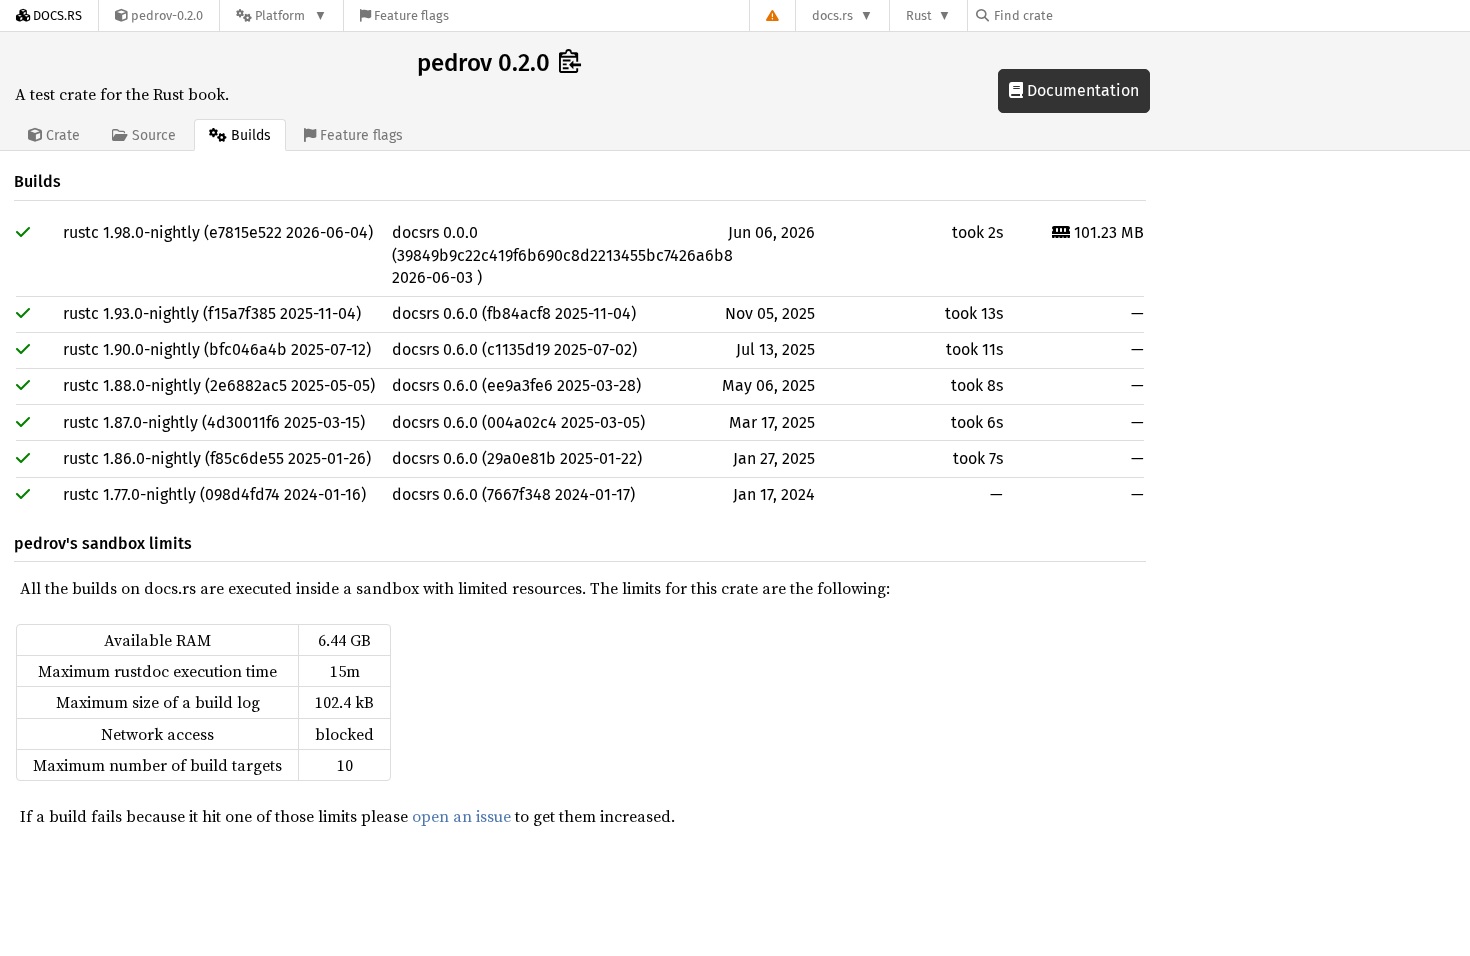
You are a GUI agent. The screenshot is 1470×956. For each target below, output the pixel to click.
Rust (919, 15)
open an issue (461, 816)
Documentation (1081, 90)
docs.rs (832, 15)
